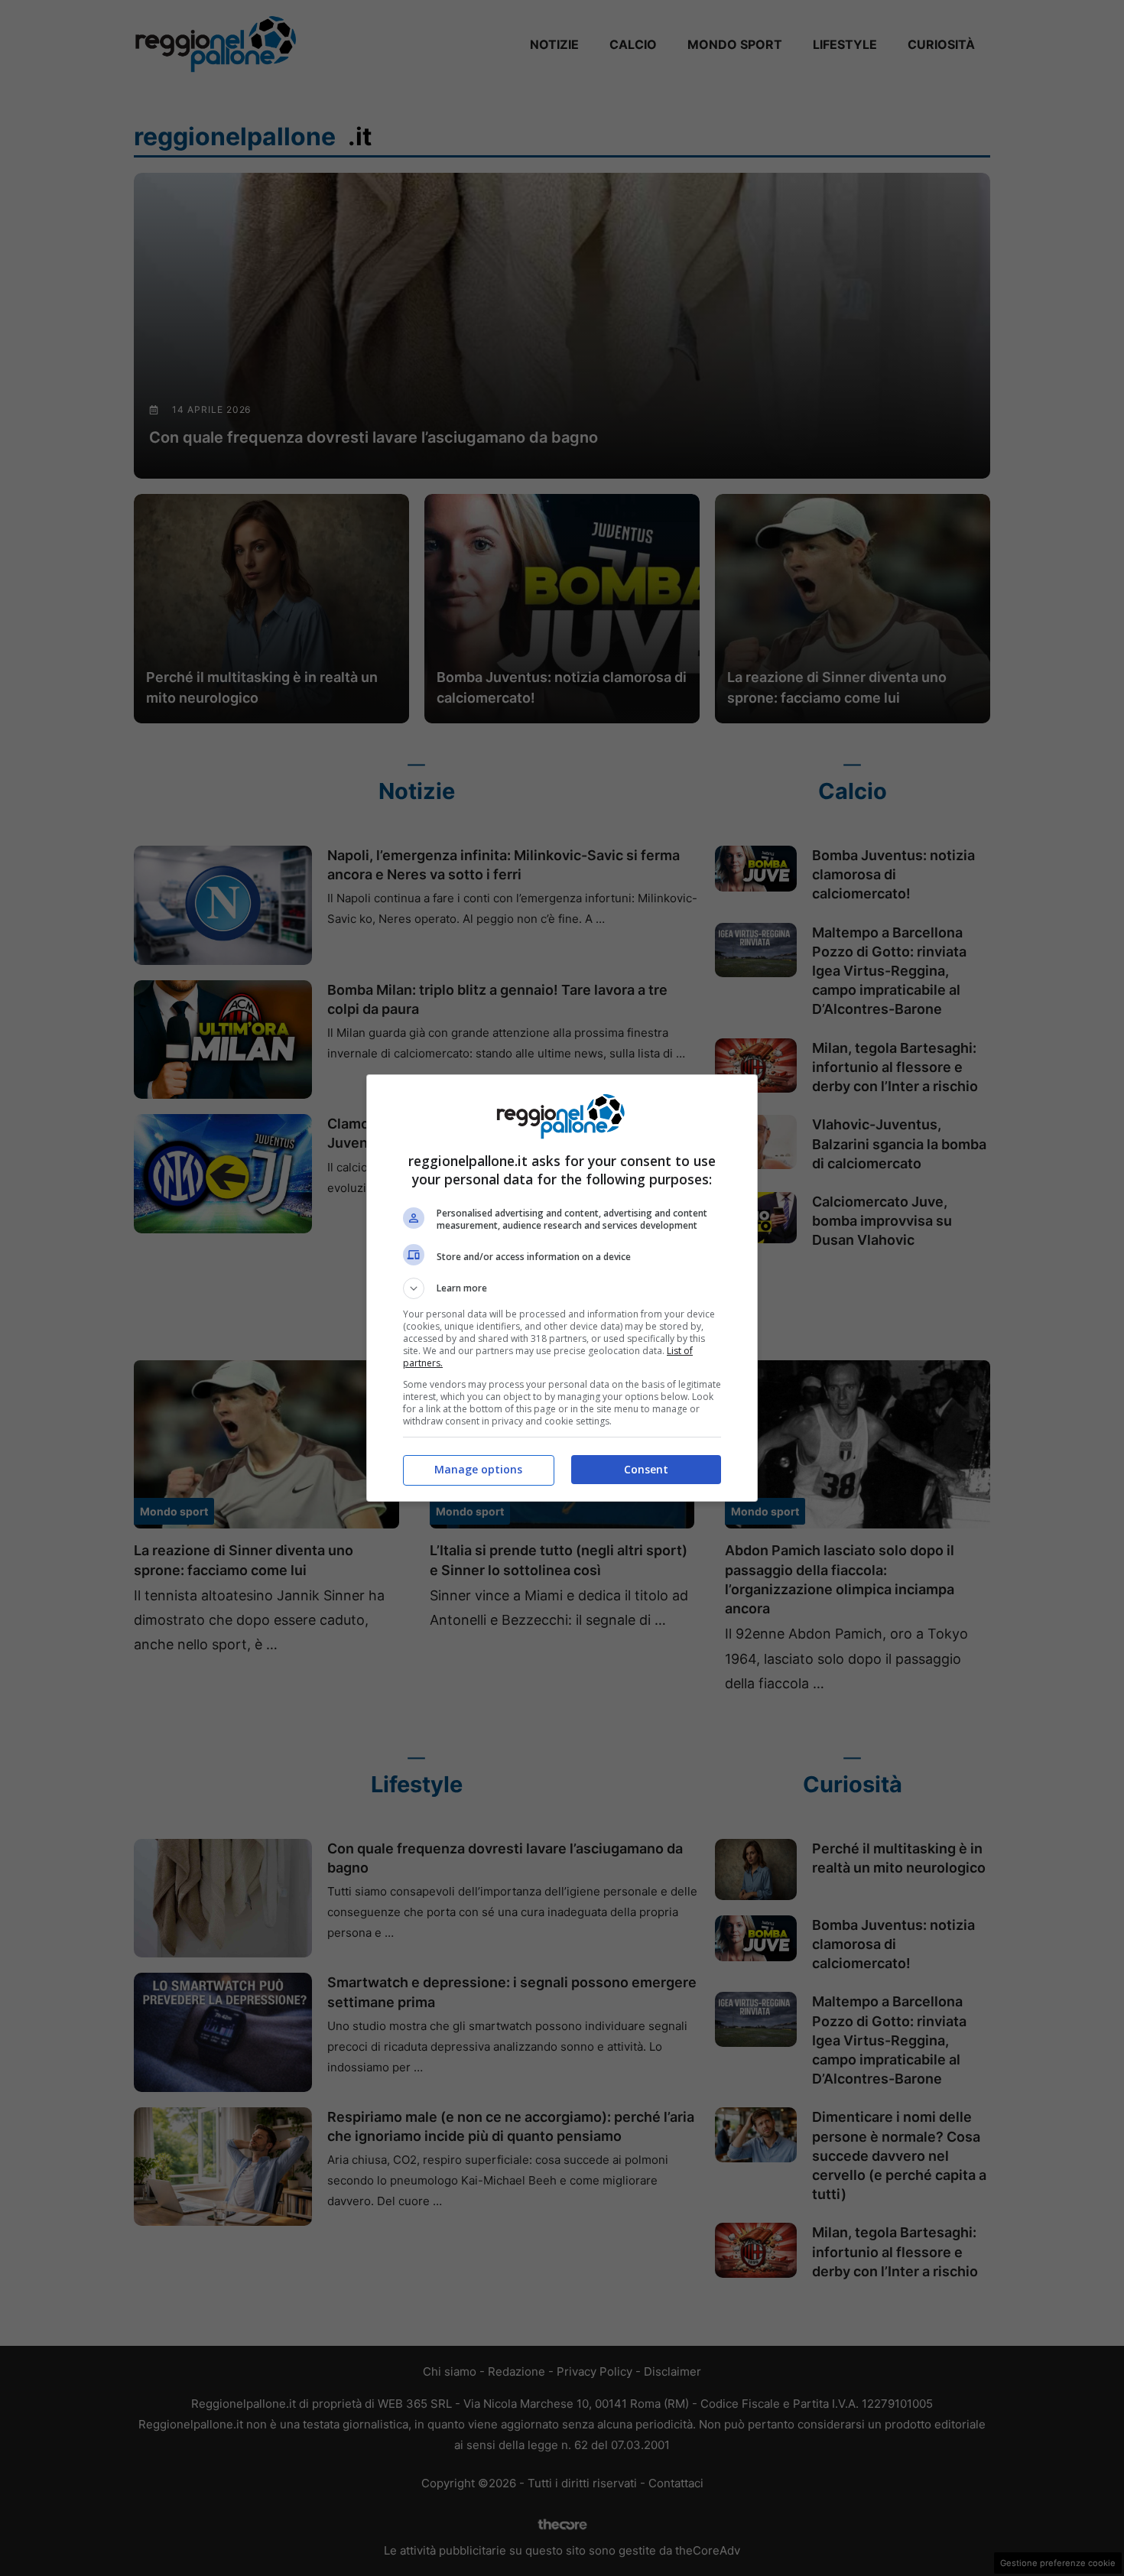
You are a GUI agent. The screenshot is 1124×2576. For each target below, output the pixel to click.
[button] (562, 1288)
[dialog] (562, 1288)
